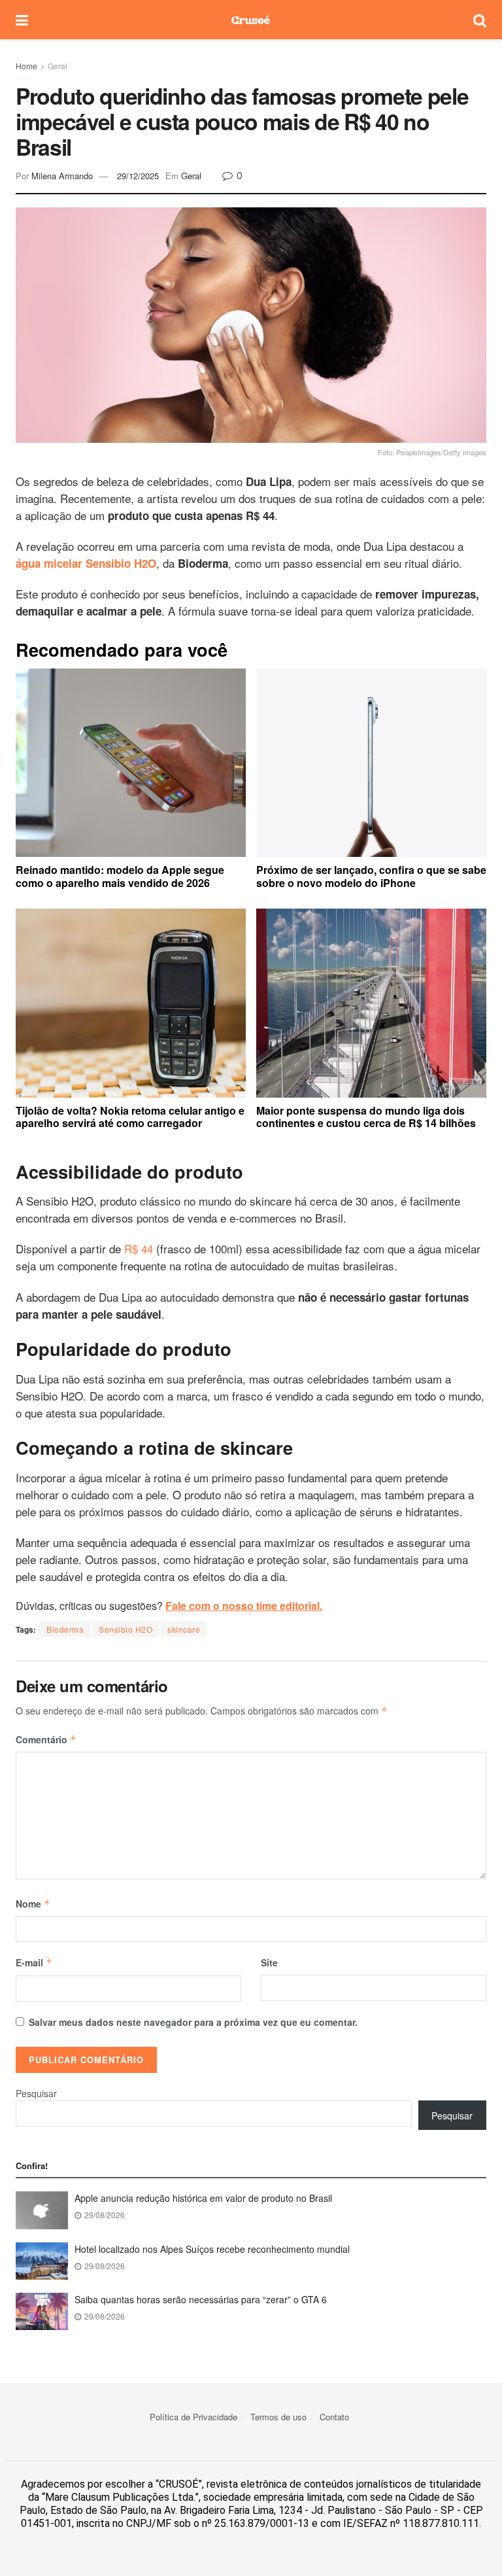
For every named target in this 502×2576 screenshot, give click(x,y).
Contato (334, 2417)
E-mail (34, 1962)
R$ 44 (139, 1248)
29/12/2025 (138, 176)
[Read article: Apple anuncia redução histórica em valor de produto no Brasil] (42, 2210)
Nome (33, 1904)
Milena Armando (62, 176)
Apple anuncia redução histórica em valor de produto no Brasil (203, 2198)
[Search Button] (480, 20)
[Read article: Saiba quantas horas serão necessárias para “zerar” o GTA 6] (42, 2311)
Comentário (46, 1739)
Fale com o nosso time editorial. (244, 1606)
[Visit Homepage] (251, 20)
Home (26, 66)
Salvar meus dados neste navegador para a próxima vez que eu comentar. (193, 2022)
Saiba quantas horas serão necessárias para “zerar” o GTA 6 (201, 2299)
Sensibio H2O (125, 1629)
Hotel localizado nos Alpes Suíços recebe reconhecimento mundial (212, 2249)
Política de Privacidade (193, 2417)
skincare (184, 1629)
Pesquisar (36, 2093)
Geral (58, 66)
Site (269, 1962)
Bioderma (65, 1629)
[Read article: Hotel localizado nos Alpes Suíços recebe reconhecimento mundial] (42, 2261)
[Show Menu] (22, 20)
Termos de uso (278, 2417)
